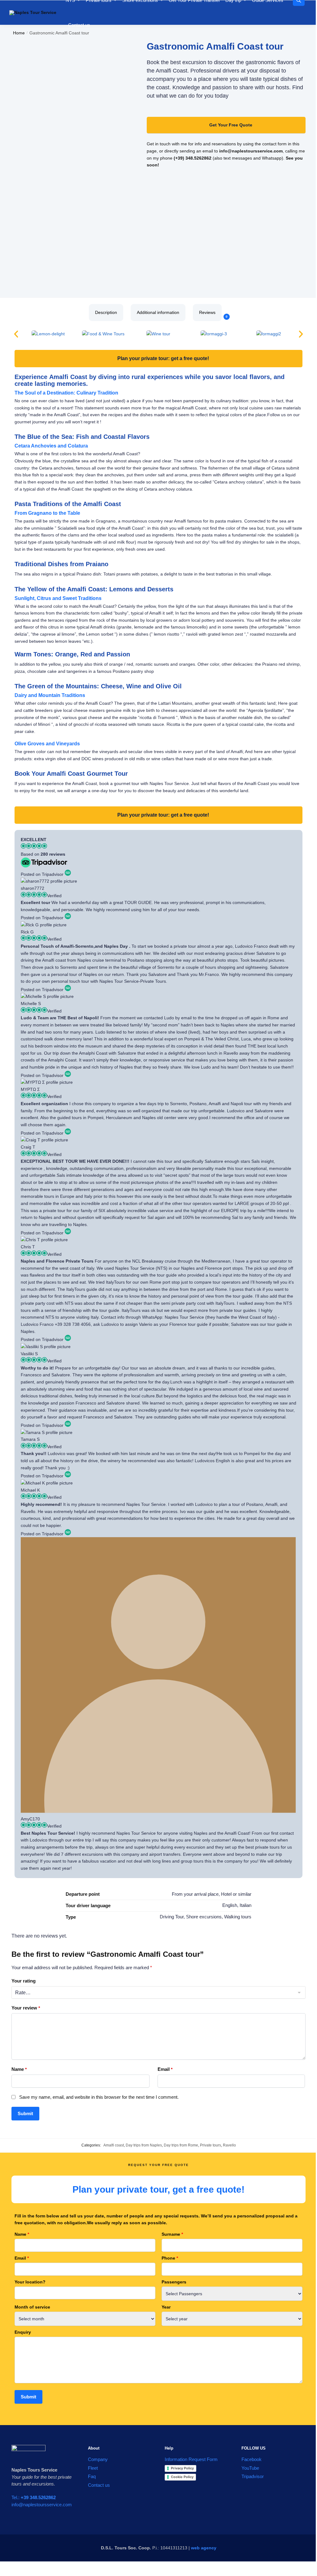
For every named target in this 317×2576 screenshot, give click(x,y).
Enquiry (23, 2332)
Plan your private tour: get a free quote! (163, 358)
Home (19, 33)
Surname (172, 2234)
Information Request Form (191, 2459)
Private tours (211, 2145)
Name (19, 2069)
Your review (26, 2008)
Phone (170, 2258)
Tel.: (34, 2497)
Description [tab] (106, 312)
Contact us (99, 2485)
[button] (16, 334)
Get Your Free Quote (231, 125)
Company (98, 2459)
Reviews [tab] (210, 314)
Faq (92, 2476)
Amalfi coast (114, 2145)
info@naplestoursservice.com (42, 2505)
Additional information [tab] (158, 312)
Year (166, 2307)
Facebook (252, 2459)
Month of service (32, 2307)
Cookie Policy (182, 2477)
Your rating (24, 1981)
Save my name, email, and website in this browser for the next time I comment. (99, 2097)
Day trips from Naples (144, 2145)
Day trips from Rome (181, 2145)
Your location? (30, 2282)
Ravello (229, 2145)
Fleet (93, 2468)
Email (165, 2069)
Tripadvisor (253, 2476)
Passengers (174, 2282)
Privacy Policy (182, 2468)
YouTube (250, 2468)
